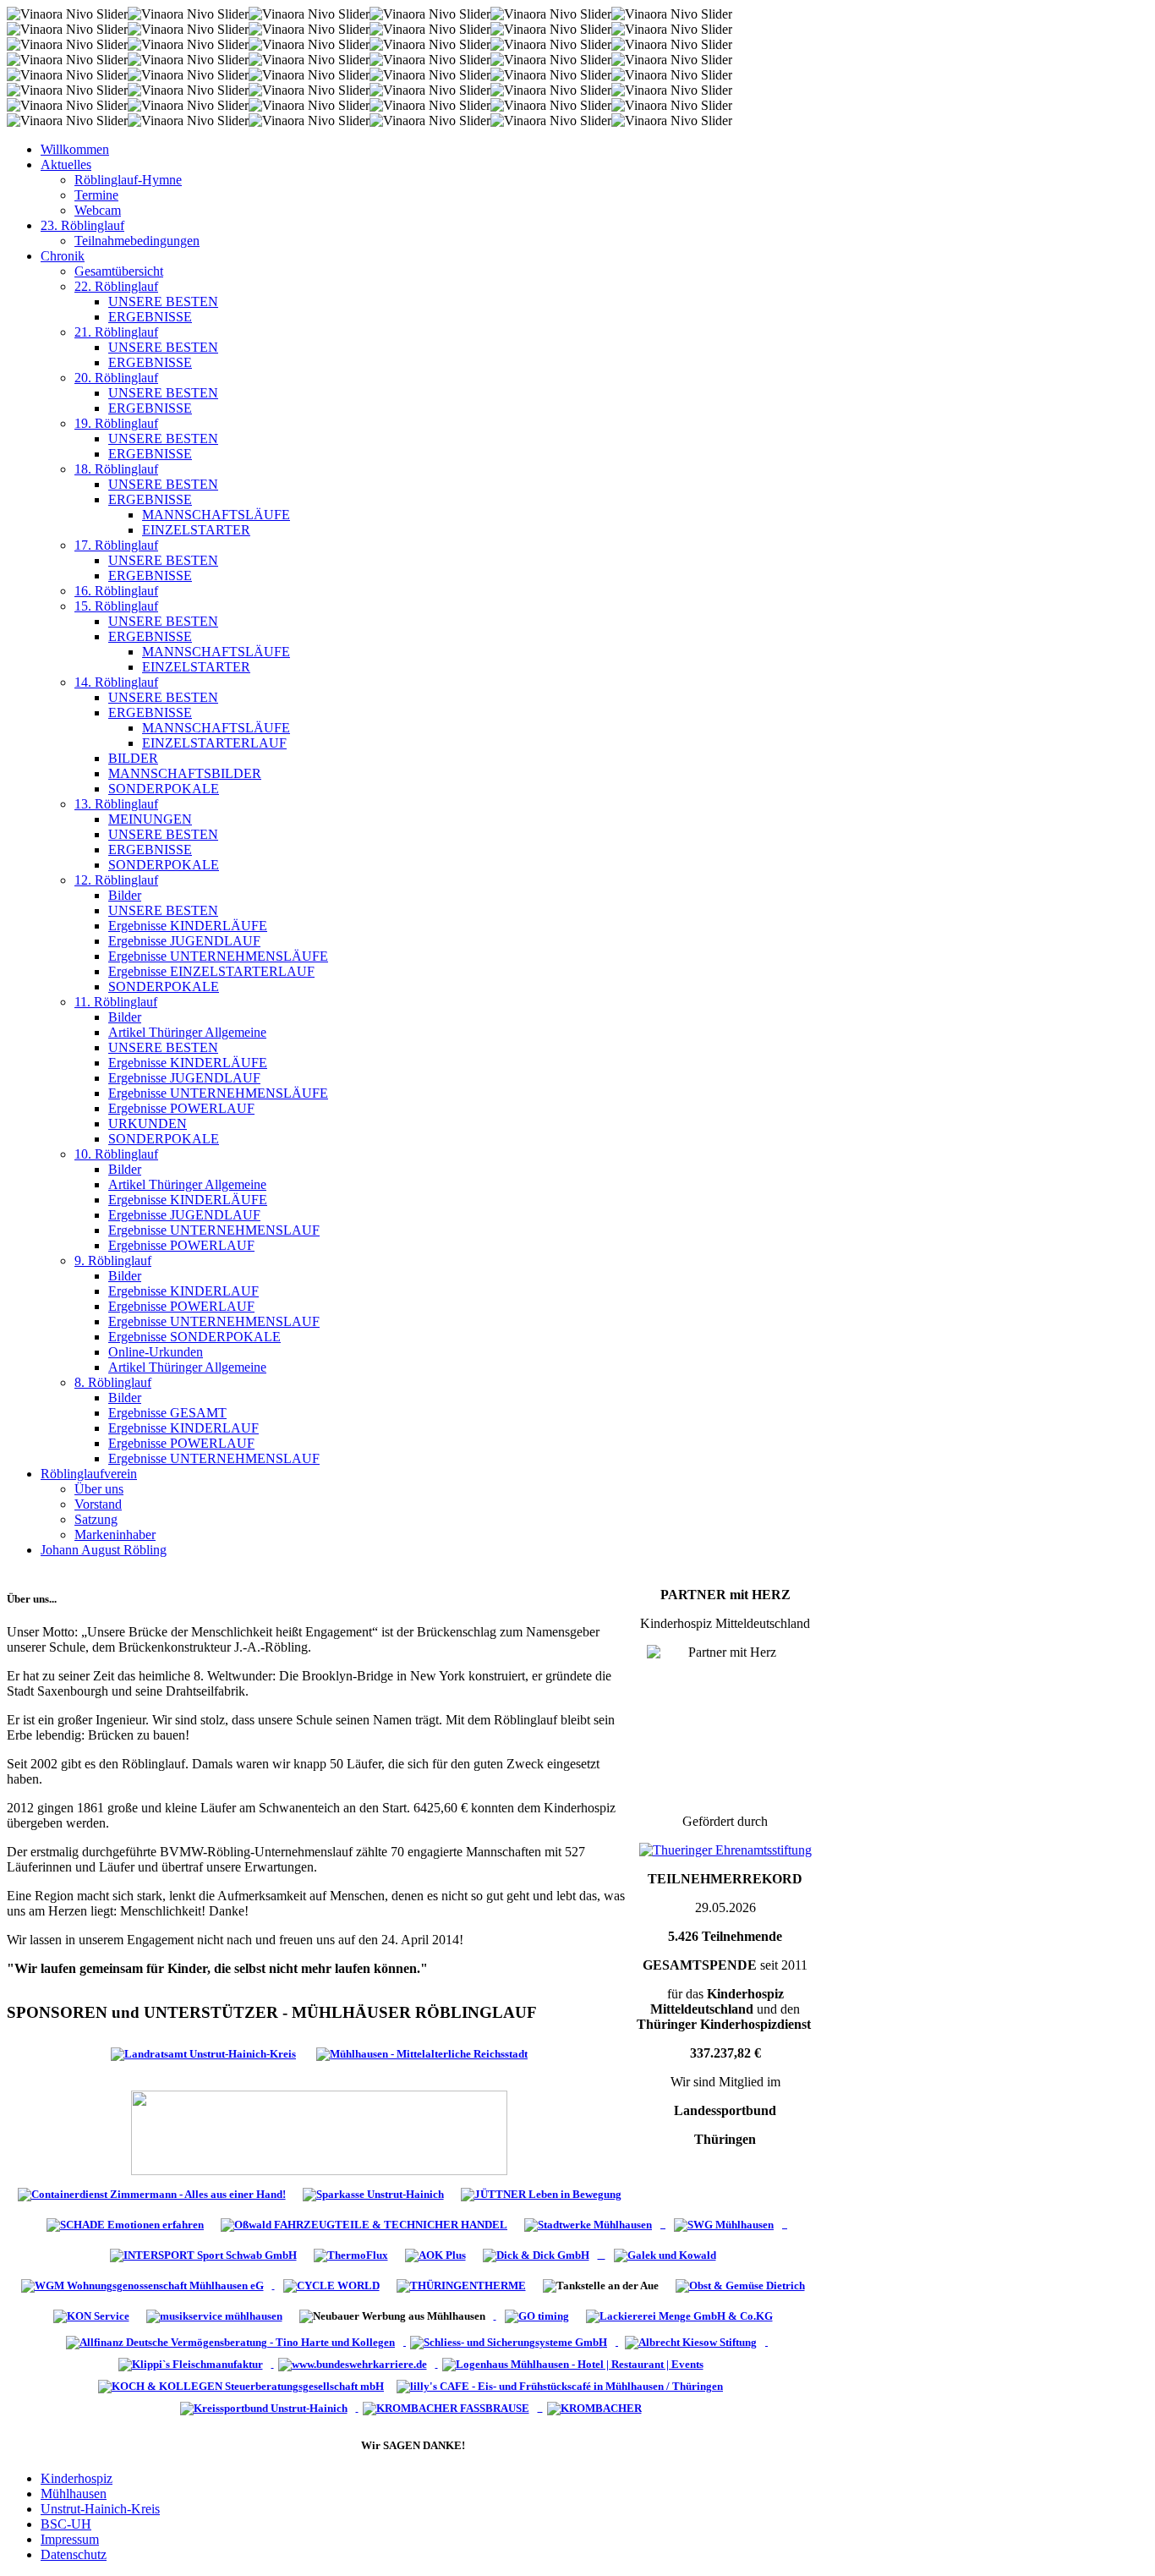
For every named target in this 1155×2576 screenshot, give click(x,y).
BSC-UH (66, 2524)
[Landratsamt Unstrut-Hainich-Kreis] (203, 2053)
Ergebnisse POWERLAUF (181, 1108)
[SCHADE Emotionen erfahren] (125, 2224)
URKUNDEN (148, 1124)
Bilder (125, 895)
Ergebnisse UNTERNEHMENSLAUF (214, 1230)
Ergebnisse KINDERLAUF (183, 1291)
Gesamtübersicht (119, 271)
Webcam (98, 210)
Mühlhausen (74, 2494)
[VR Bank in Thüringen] (319, 2132)
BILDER (133, 758)
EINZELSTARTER (196, 530)
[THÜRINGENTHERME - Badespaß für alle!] (461, 2285)
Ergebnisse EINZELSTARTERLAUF (211, 971)
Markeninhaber (115, 1535)
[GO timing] (537, 2315)
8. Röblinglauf (113, 1382)
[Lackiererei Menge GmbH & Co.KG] (679, 2315)
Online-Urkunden (156, 1352)
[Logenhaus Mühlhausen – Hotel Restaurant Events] (575, 2363)
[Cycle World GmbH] (331, 2285)
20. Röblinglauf (116, 378)
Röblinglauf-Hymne (128, 180)
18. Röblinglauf (116, 469)
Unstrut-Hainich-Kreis (100, 2509)
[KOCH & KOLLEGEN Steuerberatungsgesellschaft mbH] (243, 2385)
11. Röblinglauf (116, 1002)
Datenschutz (74, 2554)
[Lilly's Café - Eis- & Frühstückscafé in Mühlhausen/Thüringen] (562, 2385)
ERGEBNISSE (150, 317)
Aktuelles (66, 164)
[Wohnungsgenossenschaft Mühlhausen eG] (144, 2285)
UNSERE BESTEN (163, 301)
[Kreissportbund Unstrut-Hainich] (267, 2407)
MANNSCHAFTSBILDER (185, 773)
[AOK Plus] (435, 2254)
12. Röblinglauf (116, 880)
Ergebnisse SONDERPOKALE (194, 1337)
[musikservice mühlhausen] (214, 2315)
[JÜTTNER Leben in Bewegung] (541, 2193)
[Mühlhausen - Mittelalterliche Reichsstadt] (422, 2053)
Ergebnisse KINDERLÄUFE (188, 926)
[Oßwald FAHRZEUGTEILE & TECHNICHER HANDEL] (364, 2224)
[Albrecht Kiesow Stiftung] (694, 2341)
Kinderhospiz (77, 2478)
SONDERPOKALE (164, 789)
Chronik (63, 256)
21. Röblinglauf (116, 332)
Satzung (96, 1519)
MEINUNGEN (150, 819)
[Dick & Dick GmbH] (540, 2254)
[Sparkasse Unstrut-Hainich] (373, 2193)
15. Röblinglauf (116, 606)
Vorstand (98, 1504)
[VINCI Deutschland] (273, 2363)
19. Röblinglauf (116, 423)
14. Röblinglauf (116, 682)
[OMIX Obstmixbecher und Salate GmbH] (91, 2315)
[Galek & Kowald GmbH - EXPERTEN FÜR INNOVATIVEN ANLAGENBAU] (665, 2254)
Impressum (70, 2539)
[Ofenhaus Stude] (663, 2224)
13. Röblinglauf (116, 804)
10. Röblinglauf (116, 1154)
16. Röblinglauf (116, 591)
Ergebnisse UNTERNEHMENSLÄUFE (218, 956)
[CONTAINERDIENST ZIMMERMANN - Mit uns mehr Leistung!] (152, 2193)
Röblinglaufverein (89, 1474)
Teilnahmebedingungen (137, 241)
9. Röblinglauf (113, 1261)
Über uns (99, 1489)
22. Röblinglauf (116, 286)
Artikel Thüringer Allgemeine (187, 1032)
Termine (96, 195)
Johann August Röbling (104, 1550)
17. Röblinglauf (116, 545)
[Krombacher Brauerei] (597, 2407)
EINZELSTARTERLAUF (214, 743)
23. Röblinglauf (82, 225)
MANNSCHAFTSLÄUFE (216, 515)
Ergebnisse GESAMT (167, 1413)
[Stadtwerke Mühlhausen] (588, 2224)
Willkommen (75, 149)
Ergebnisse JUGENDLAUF (184, 941)
